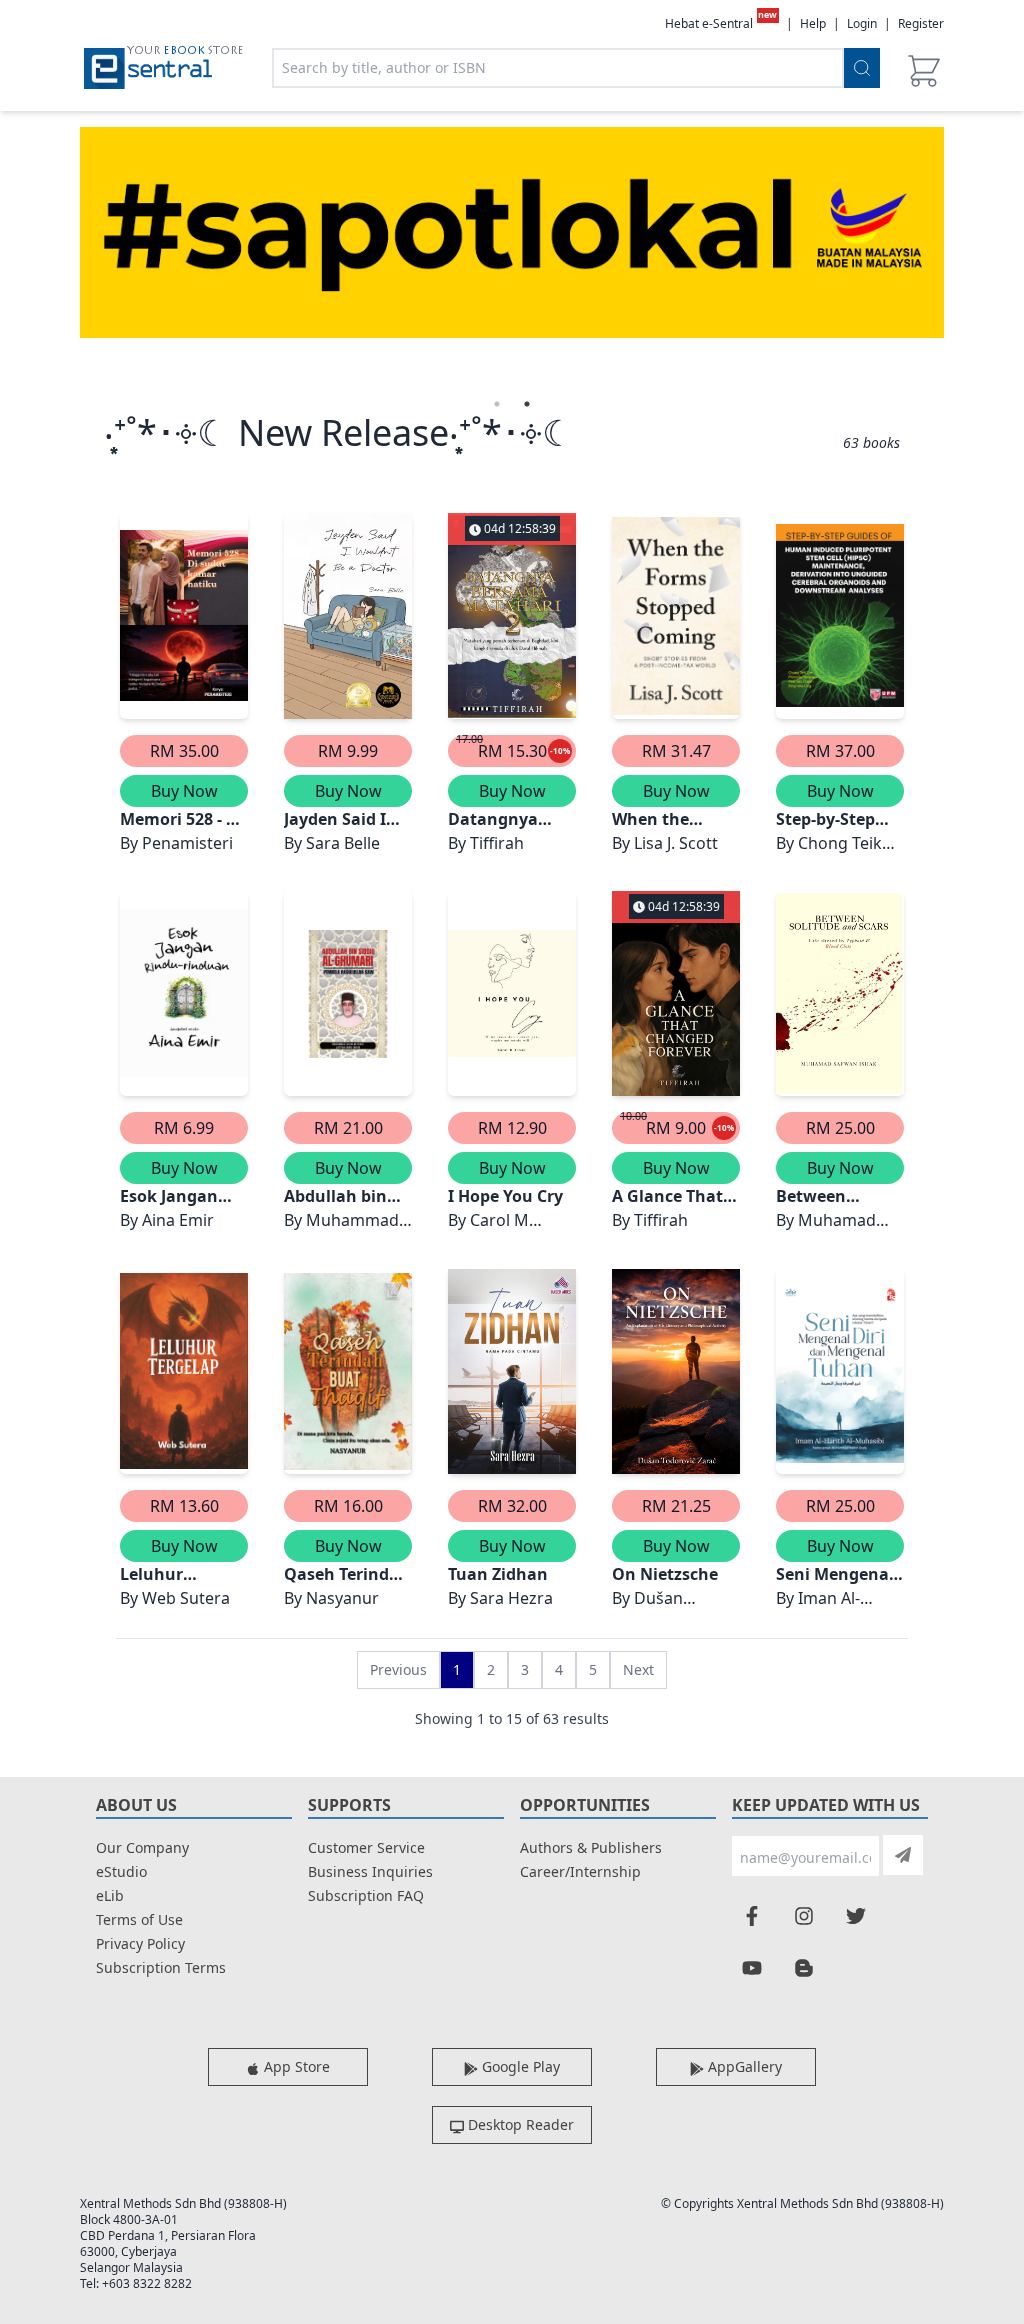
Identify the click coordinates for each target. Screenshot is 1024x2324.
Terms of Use (139, 1919)
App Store (295, 2066)
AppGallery (743, 2066)
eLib (110, 1895)
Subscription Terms (161, 1967)
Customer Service (366, 1847)
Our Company (142, 1847)
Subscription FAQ (366, 1895)
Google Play (519, 2066)
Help (813, 24)
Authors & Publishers (591, 1847)
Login (862, 23)
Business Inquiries (370, 1871)
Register (921, 23)
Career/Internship (580, 1871)
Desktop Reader (519, 2124)
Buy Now (184, 791)
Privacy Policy (140, 1943)
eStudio (121, 1871)
